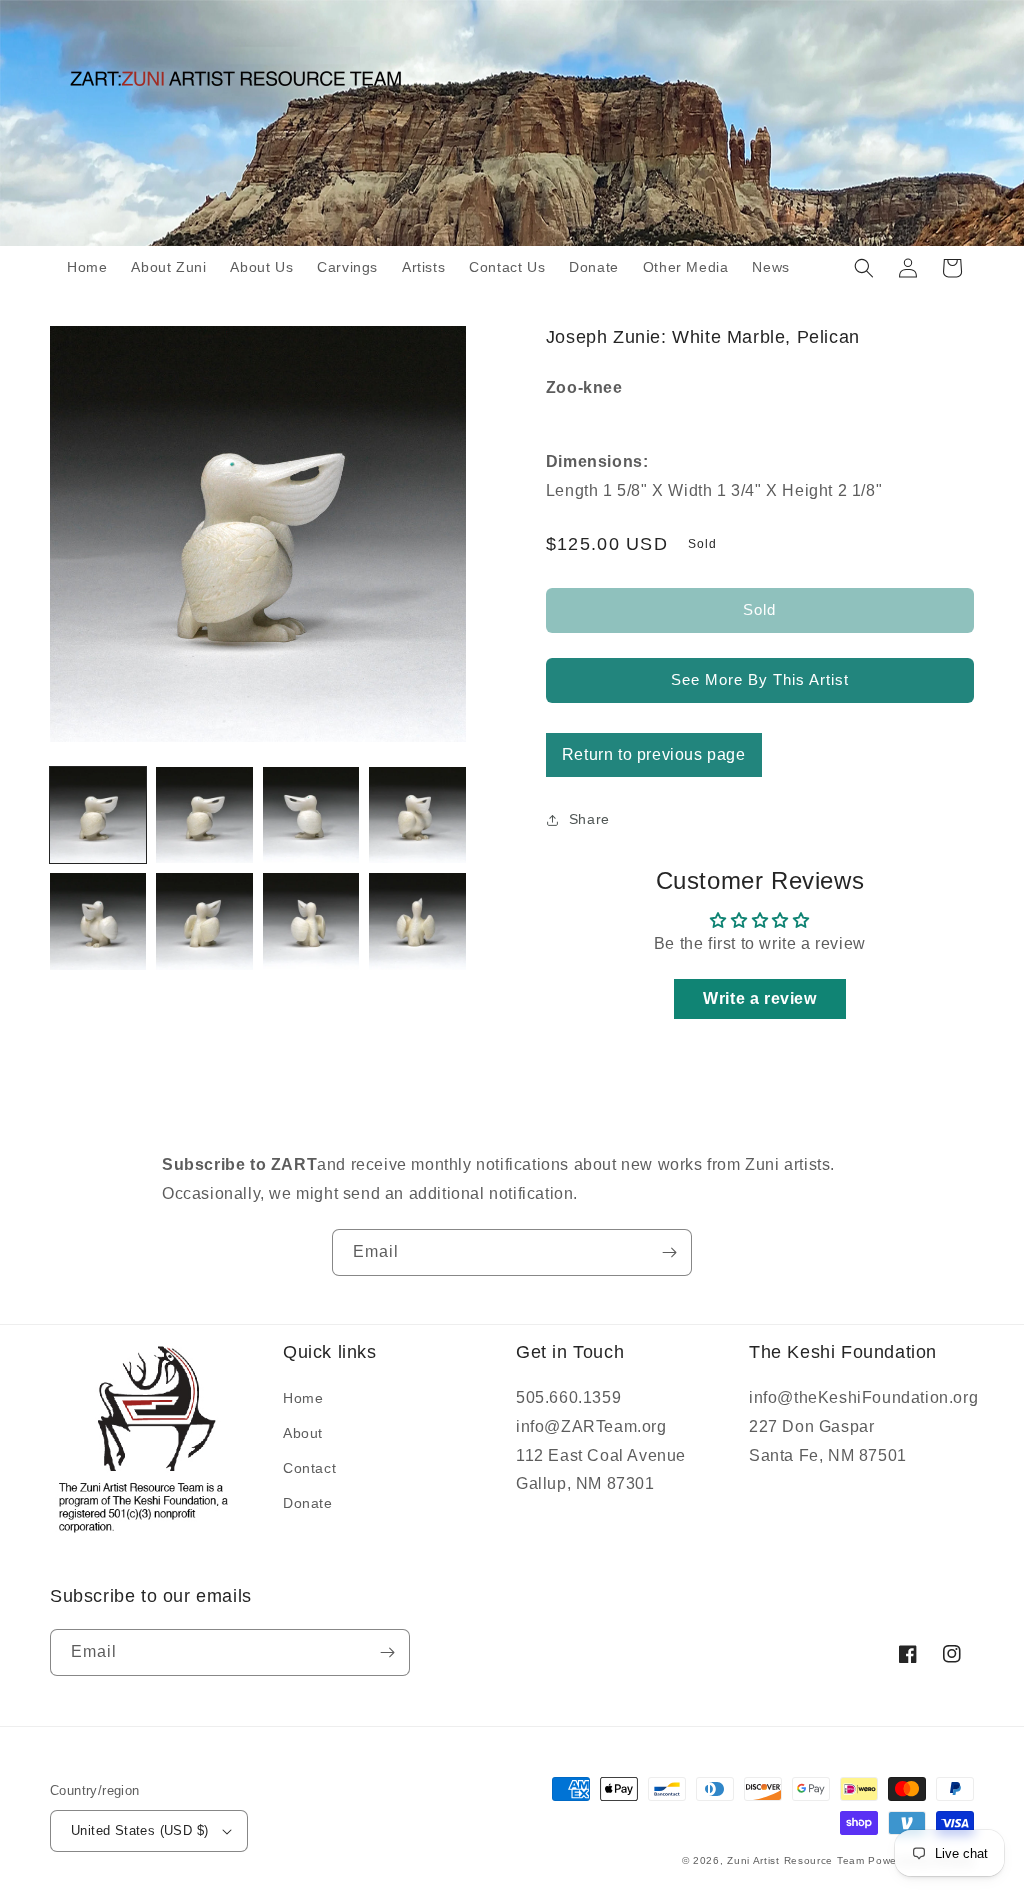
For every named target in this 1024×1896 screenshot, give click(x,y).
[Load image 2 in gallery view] (204, 815)
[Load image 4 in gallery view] (417, 815)
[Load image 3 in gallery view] (311, 815)
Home (303, 1398)
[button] (864, 268)
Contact (309, 1468)
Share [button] (589, 819)
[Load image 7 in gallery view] (311, 921)
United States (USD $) (139, 1830)
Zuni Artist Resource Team (796, 1860)
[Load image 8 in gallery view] (417, 921)
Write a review (759, 998)
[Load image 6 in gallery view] (204, 921)
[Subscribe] (669, 1252)
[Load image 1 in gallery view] (98, 815)
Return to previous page (654, 754)
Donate (308, 1503)
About (303, 1433)
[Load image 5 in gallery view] (98, 921)
